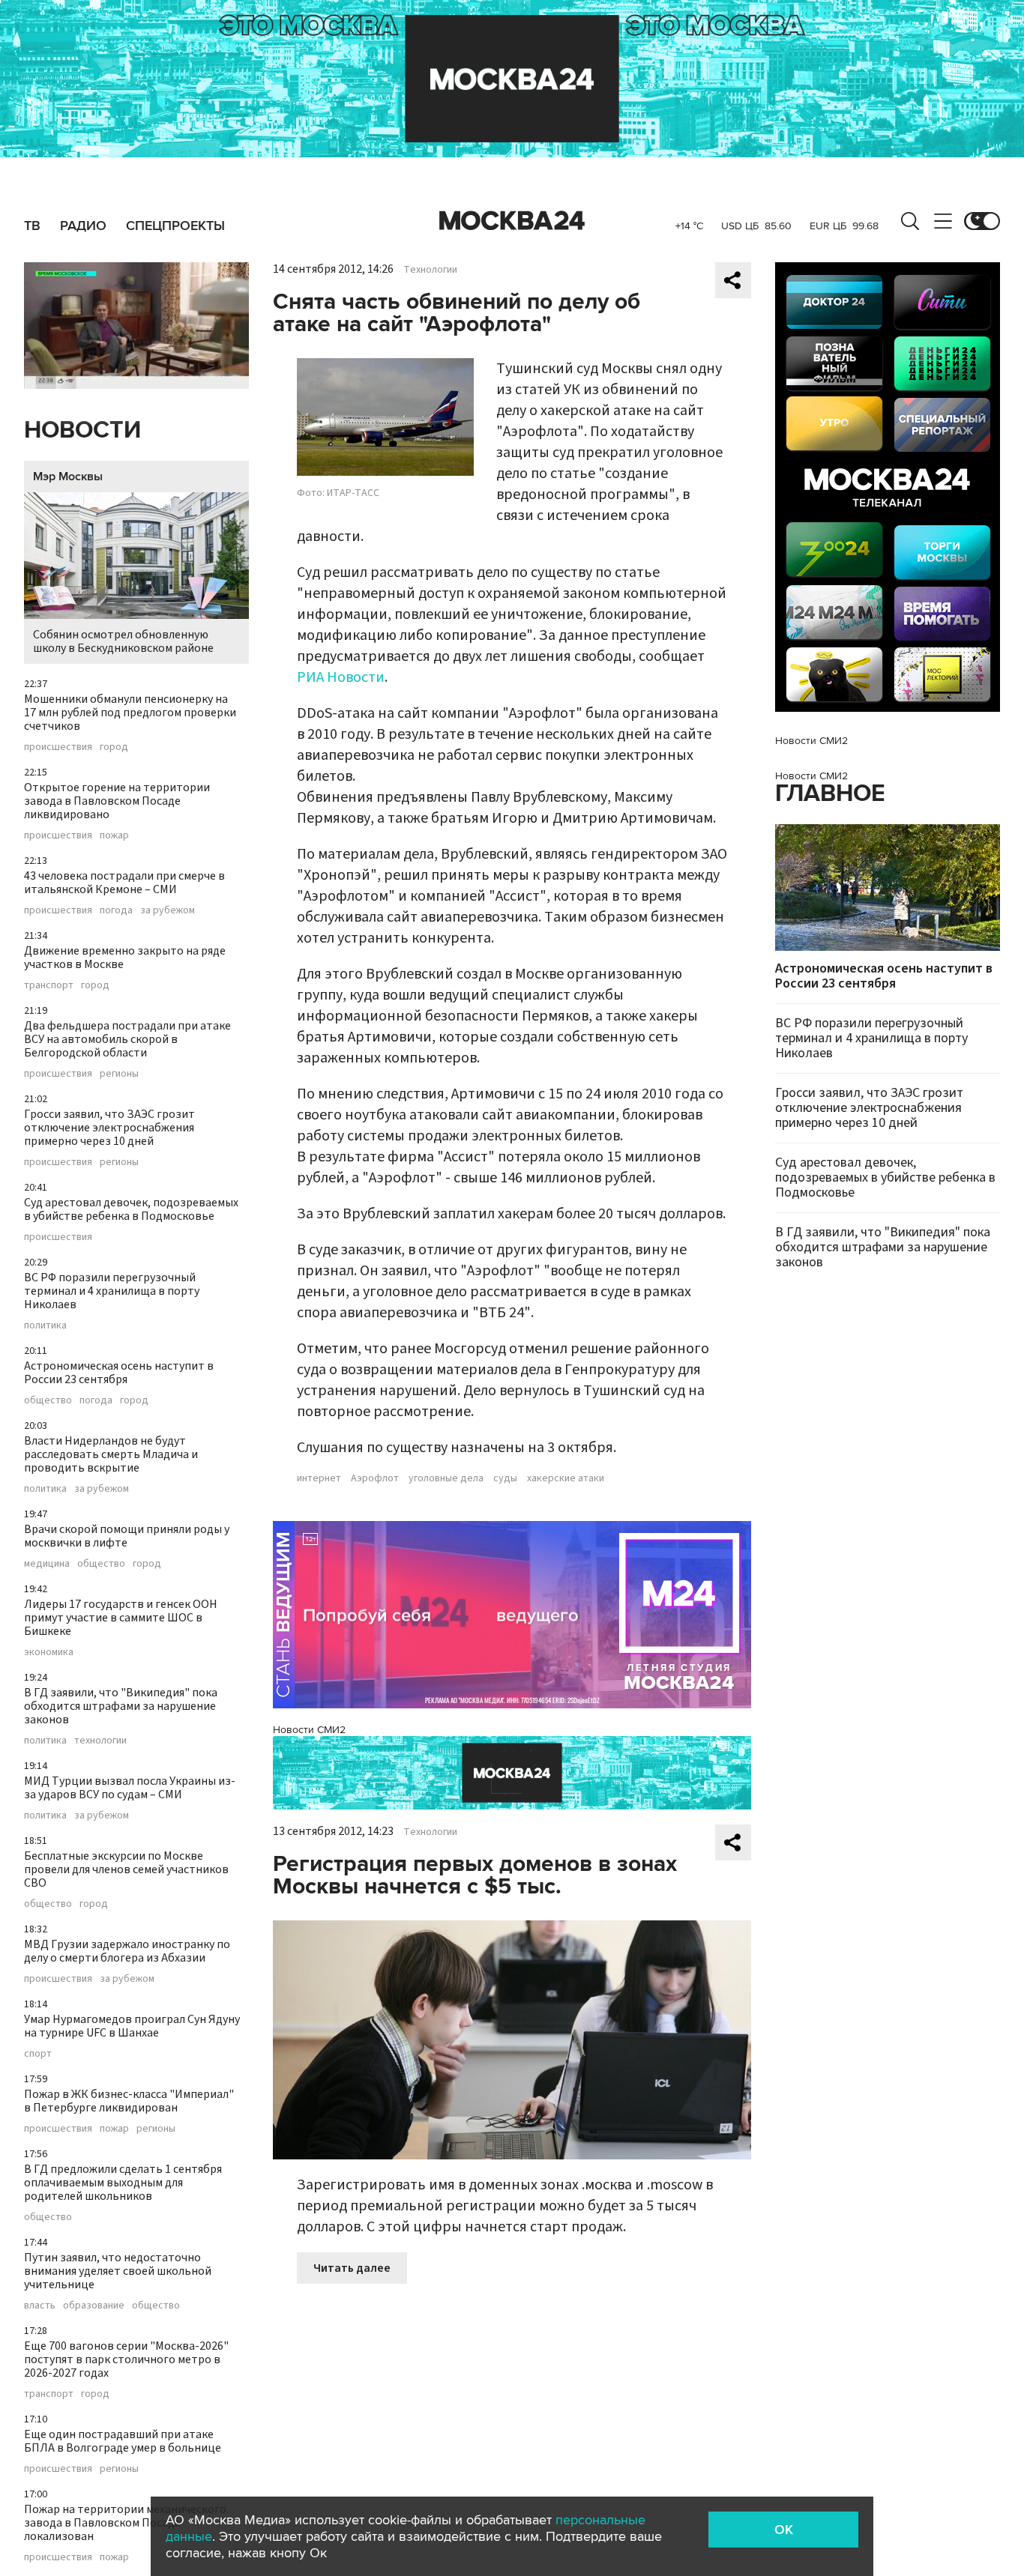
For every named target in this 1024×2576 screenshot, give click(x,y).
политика (45, 1325)
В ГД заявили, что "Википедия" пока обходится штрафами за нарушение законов (121, 1706)
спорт (38, 2054)
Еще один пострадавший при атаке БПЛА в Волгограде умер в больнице (123, 2441)
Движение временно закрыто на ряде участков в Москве (125, 958)
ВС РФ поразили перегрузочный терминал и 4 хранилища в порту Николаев (112, 1291)
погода (116, 910)
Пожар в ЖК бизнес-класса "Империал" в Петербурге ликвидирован (129, 2101)
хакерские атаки (566, 1478)
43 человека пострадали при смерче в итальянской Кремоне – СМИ (124, 883)
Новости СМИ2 (309, 1730)
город (114, 747)
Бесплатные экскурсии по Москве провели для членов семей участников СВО (126, 1869)
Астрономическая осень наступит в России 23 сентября (119, 1373)
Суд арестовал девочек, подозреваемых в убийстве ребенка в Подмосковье (131, 1209)
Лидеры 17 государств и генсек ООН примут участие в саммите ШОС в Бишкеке (121, 1618)
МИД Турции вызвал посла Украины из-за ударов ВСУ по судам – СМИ (130, 1788)
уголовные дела (446, 1478)
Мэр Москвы (68, 477)
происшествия (58, 747)
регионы (119, 1074)
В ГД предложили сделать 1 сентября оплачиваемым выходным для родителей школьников (123, 2183)
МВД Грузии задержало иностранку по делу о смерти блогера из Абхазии (127, 1951)
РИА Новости (341, 677)
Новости (82, 430)
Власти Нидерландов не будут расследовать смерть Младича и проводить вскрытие (111, 1454)
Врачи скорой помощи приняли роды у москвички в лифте (127, 1536)
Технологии (430, 270)
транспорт (49, 985)
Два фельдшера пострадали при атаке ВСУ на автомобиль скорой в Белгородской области (127, 1039)
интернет (319, 1478)
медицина (47, 1564)
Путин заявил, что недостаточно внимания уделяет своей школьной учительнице (118, 2271)
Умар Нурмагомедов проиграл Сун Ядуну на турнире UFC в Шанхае (132, 2026)
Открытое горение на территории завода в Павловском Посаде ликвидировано (117, 801)
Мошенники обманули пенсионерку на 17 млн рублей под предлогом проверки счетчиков (130, 713)
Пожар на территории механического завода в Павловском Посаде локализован (125, 2523)
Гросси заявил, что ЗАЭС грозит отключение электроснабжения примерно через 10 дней (109, 1128)
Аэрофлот (375, 1478)
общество (48, 1400)
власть (40, 2306)
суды (505, 1478)
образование (94, 2306)
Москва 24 (512, 221)
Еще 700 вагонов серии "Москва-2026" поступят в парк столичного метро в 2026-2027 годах (126, 2359)
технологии (100, 1741)
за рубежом (168, 910)
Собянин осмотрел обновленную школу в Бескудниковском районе (123, 641)
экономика (49, 1652)
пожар (114, 835)
